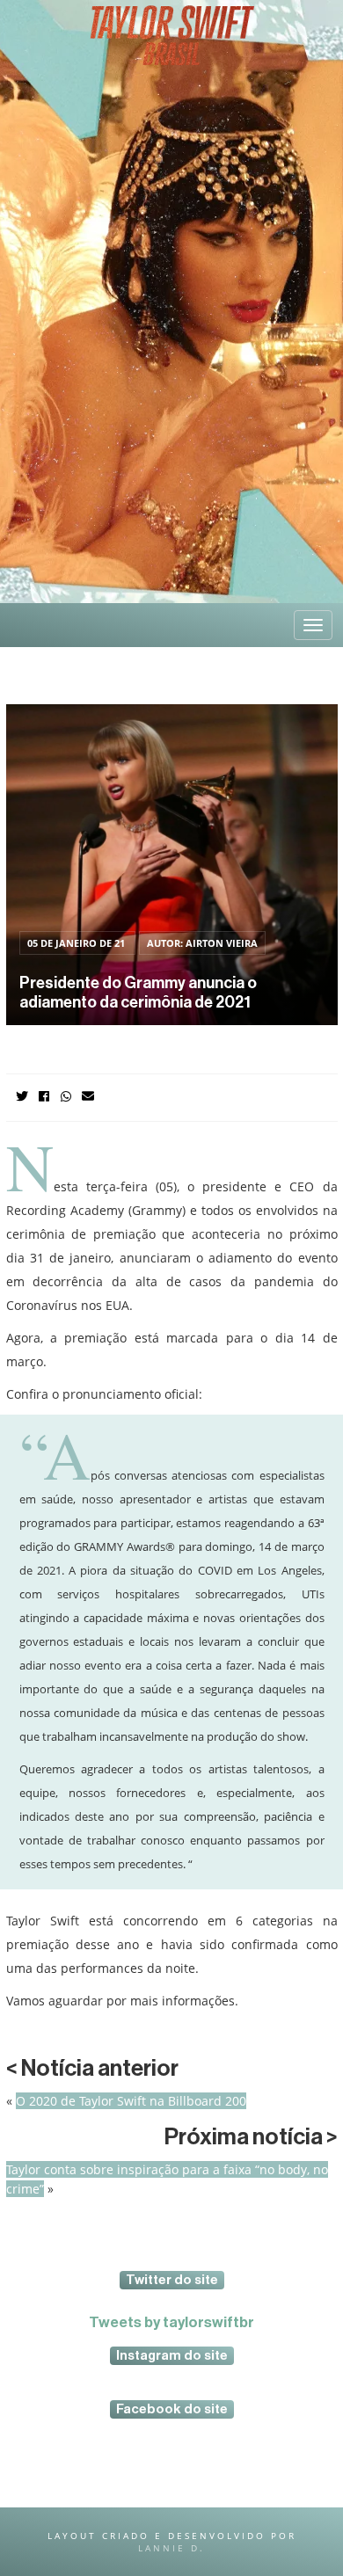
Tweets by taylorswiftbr (171, 2322)
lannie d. (171, 2548)
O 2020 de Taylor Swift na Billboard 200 (131, 2101)
